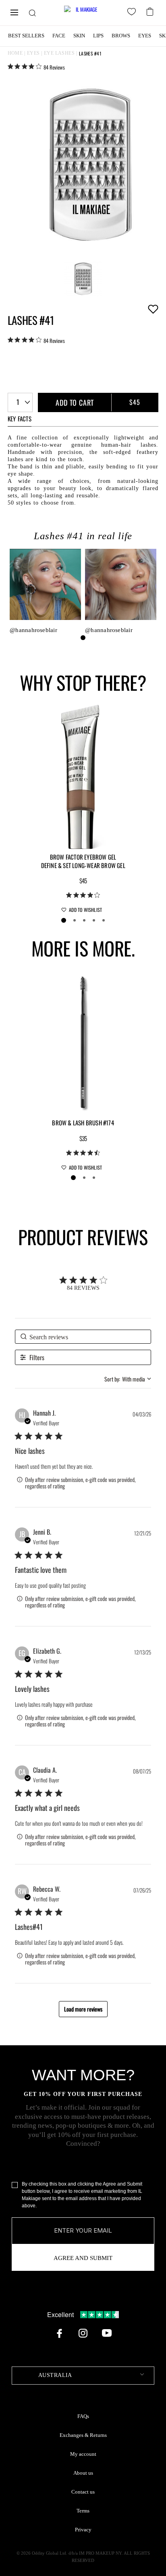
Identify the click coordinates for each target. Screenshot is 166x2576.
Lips (98, 36)
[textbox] (83, 2376)
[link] (36, 67)
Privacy (83, 2530)
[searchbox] (83, 1337)
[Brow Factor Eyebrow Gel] (83, 776)
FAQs (83, 2416)
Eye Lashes (59, 53)
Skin (79, 36)
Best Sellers (26, 36)
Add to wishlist (153, 309)
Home (15, 53)
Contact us (83, 2492)
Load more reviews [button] (83, 2009)
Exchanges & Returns (83, 2435)
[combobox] (20, 402)
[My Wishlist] (133, 13)
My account (83, 2454)
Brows (121, 36)
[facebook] (59, 2333)
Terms (83, 2511)
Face (59, 36)
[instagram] (83, 2333)
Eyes (145, 36)
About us (83, 2473)
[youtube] (107, 2333)
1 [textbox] (18, 402)
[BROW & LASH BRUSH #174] (83, 1042)
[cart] (151, 11)
